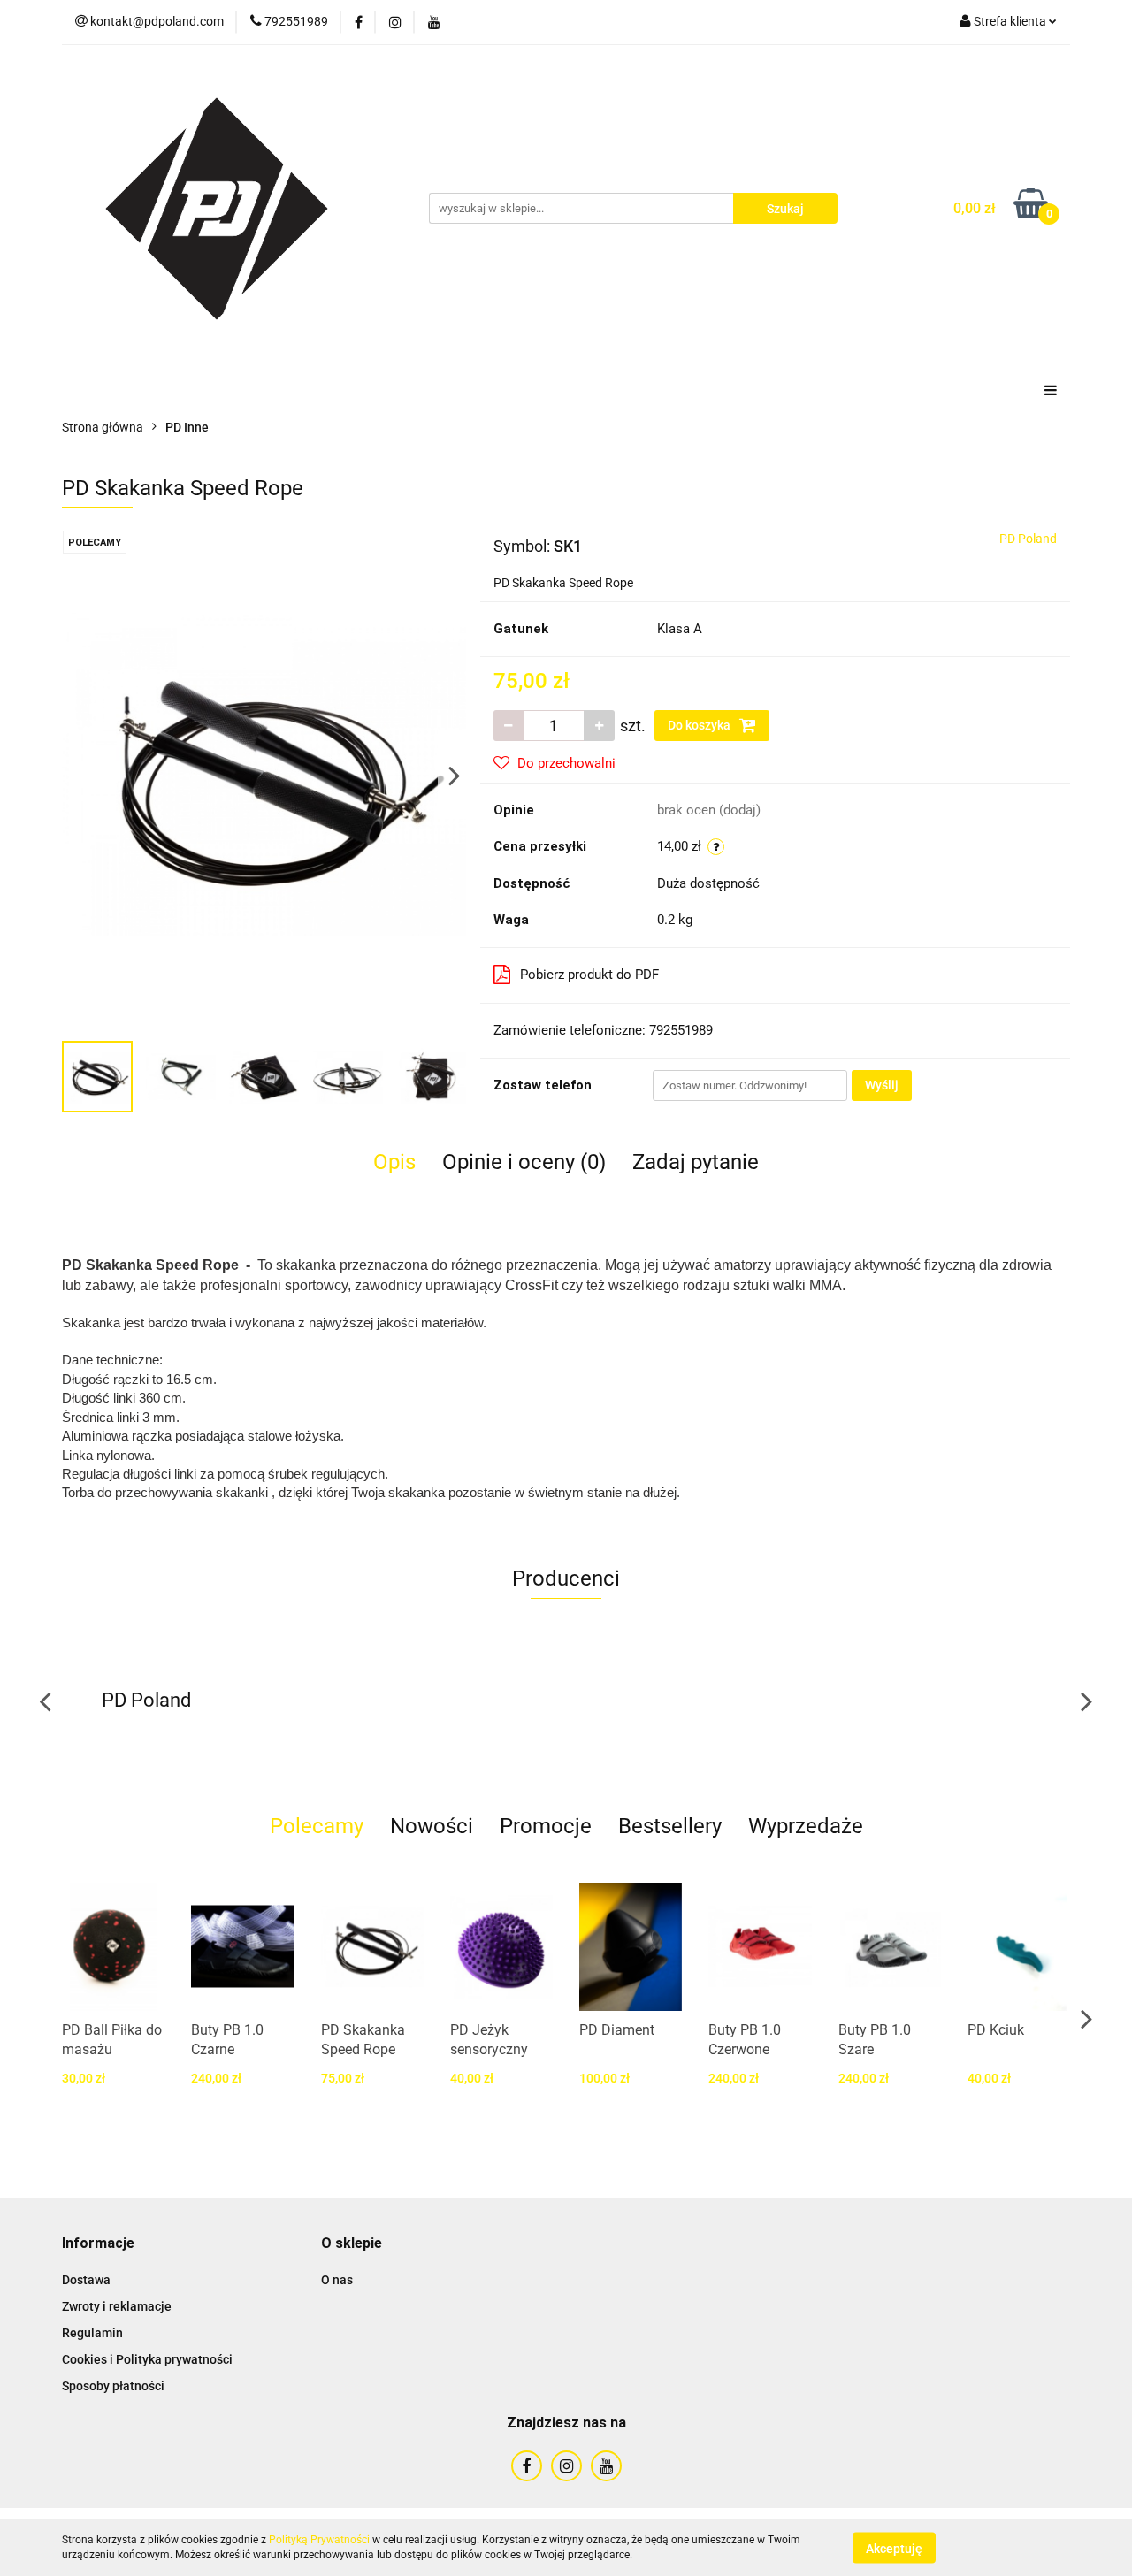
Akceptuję (894, 2548)
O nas (337, 2280)
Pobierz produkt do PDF (589, 975)
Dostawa (86, 2280)
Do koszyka (700, 725)
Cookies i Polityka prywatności (147, 2359)
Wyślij (882, 1085)
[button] (98, 2244)
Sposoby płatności (113, 2386)
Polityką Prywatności (319, 2540)
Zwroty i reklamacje (117, 2306)
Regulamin (92, 2333)
